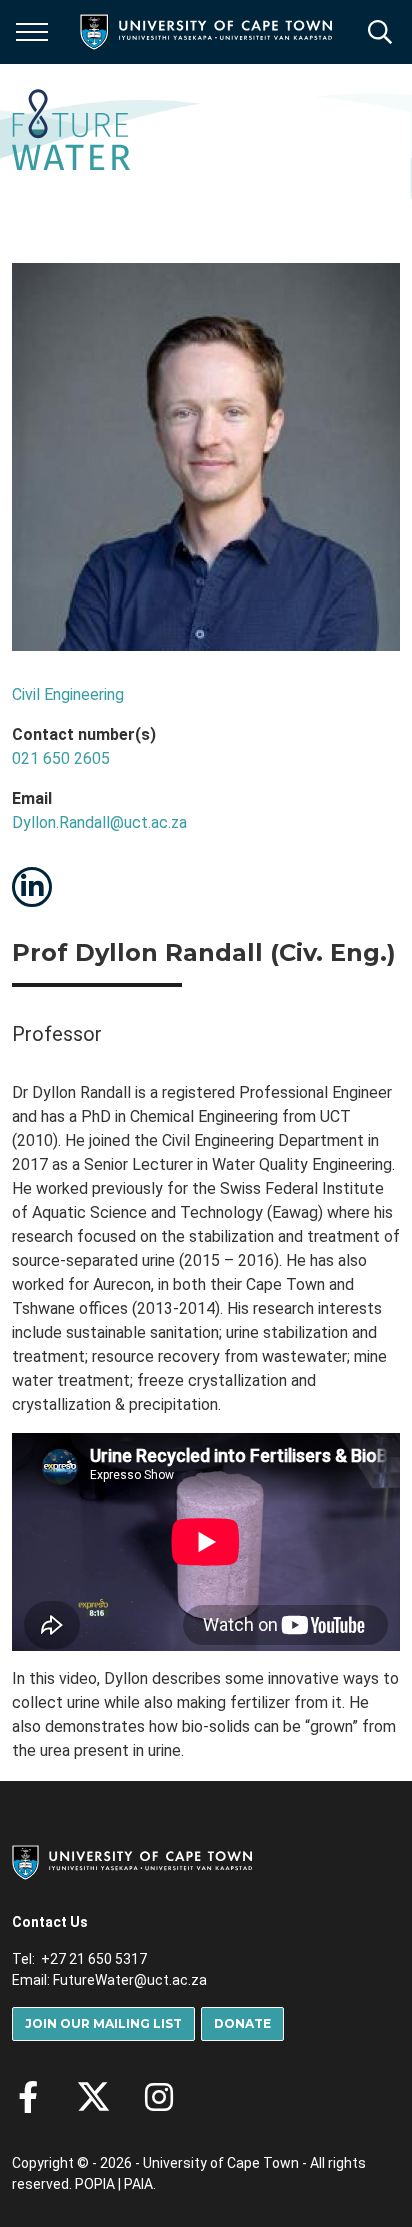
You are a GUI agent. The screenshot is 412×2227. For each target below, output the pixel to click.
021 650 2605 (61, 758)
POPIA (95, 2184)
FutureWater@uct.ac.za (130, 1980)
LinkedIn (32, 887)
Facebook (28, 2097)
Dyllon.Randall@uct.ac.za (99, 822)
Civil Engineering (68, 694)
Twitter (93, 2097)
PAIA (138, 2184)
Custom (159, 2097)
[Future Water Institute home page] (71, 131)
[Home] (132, 1861)
